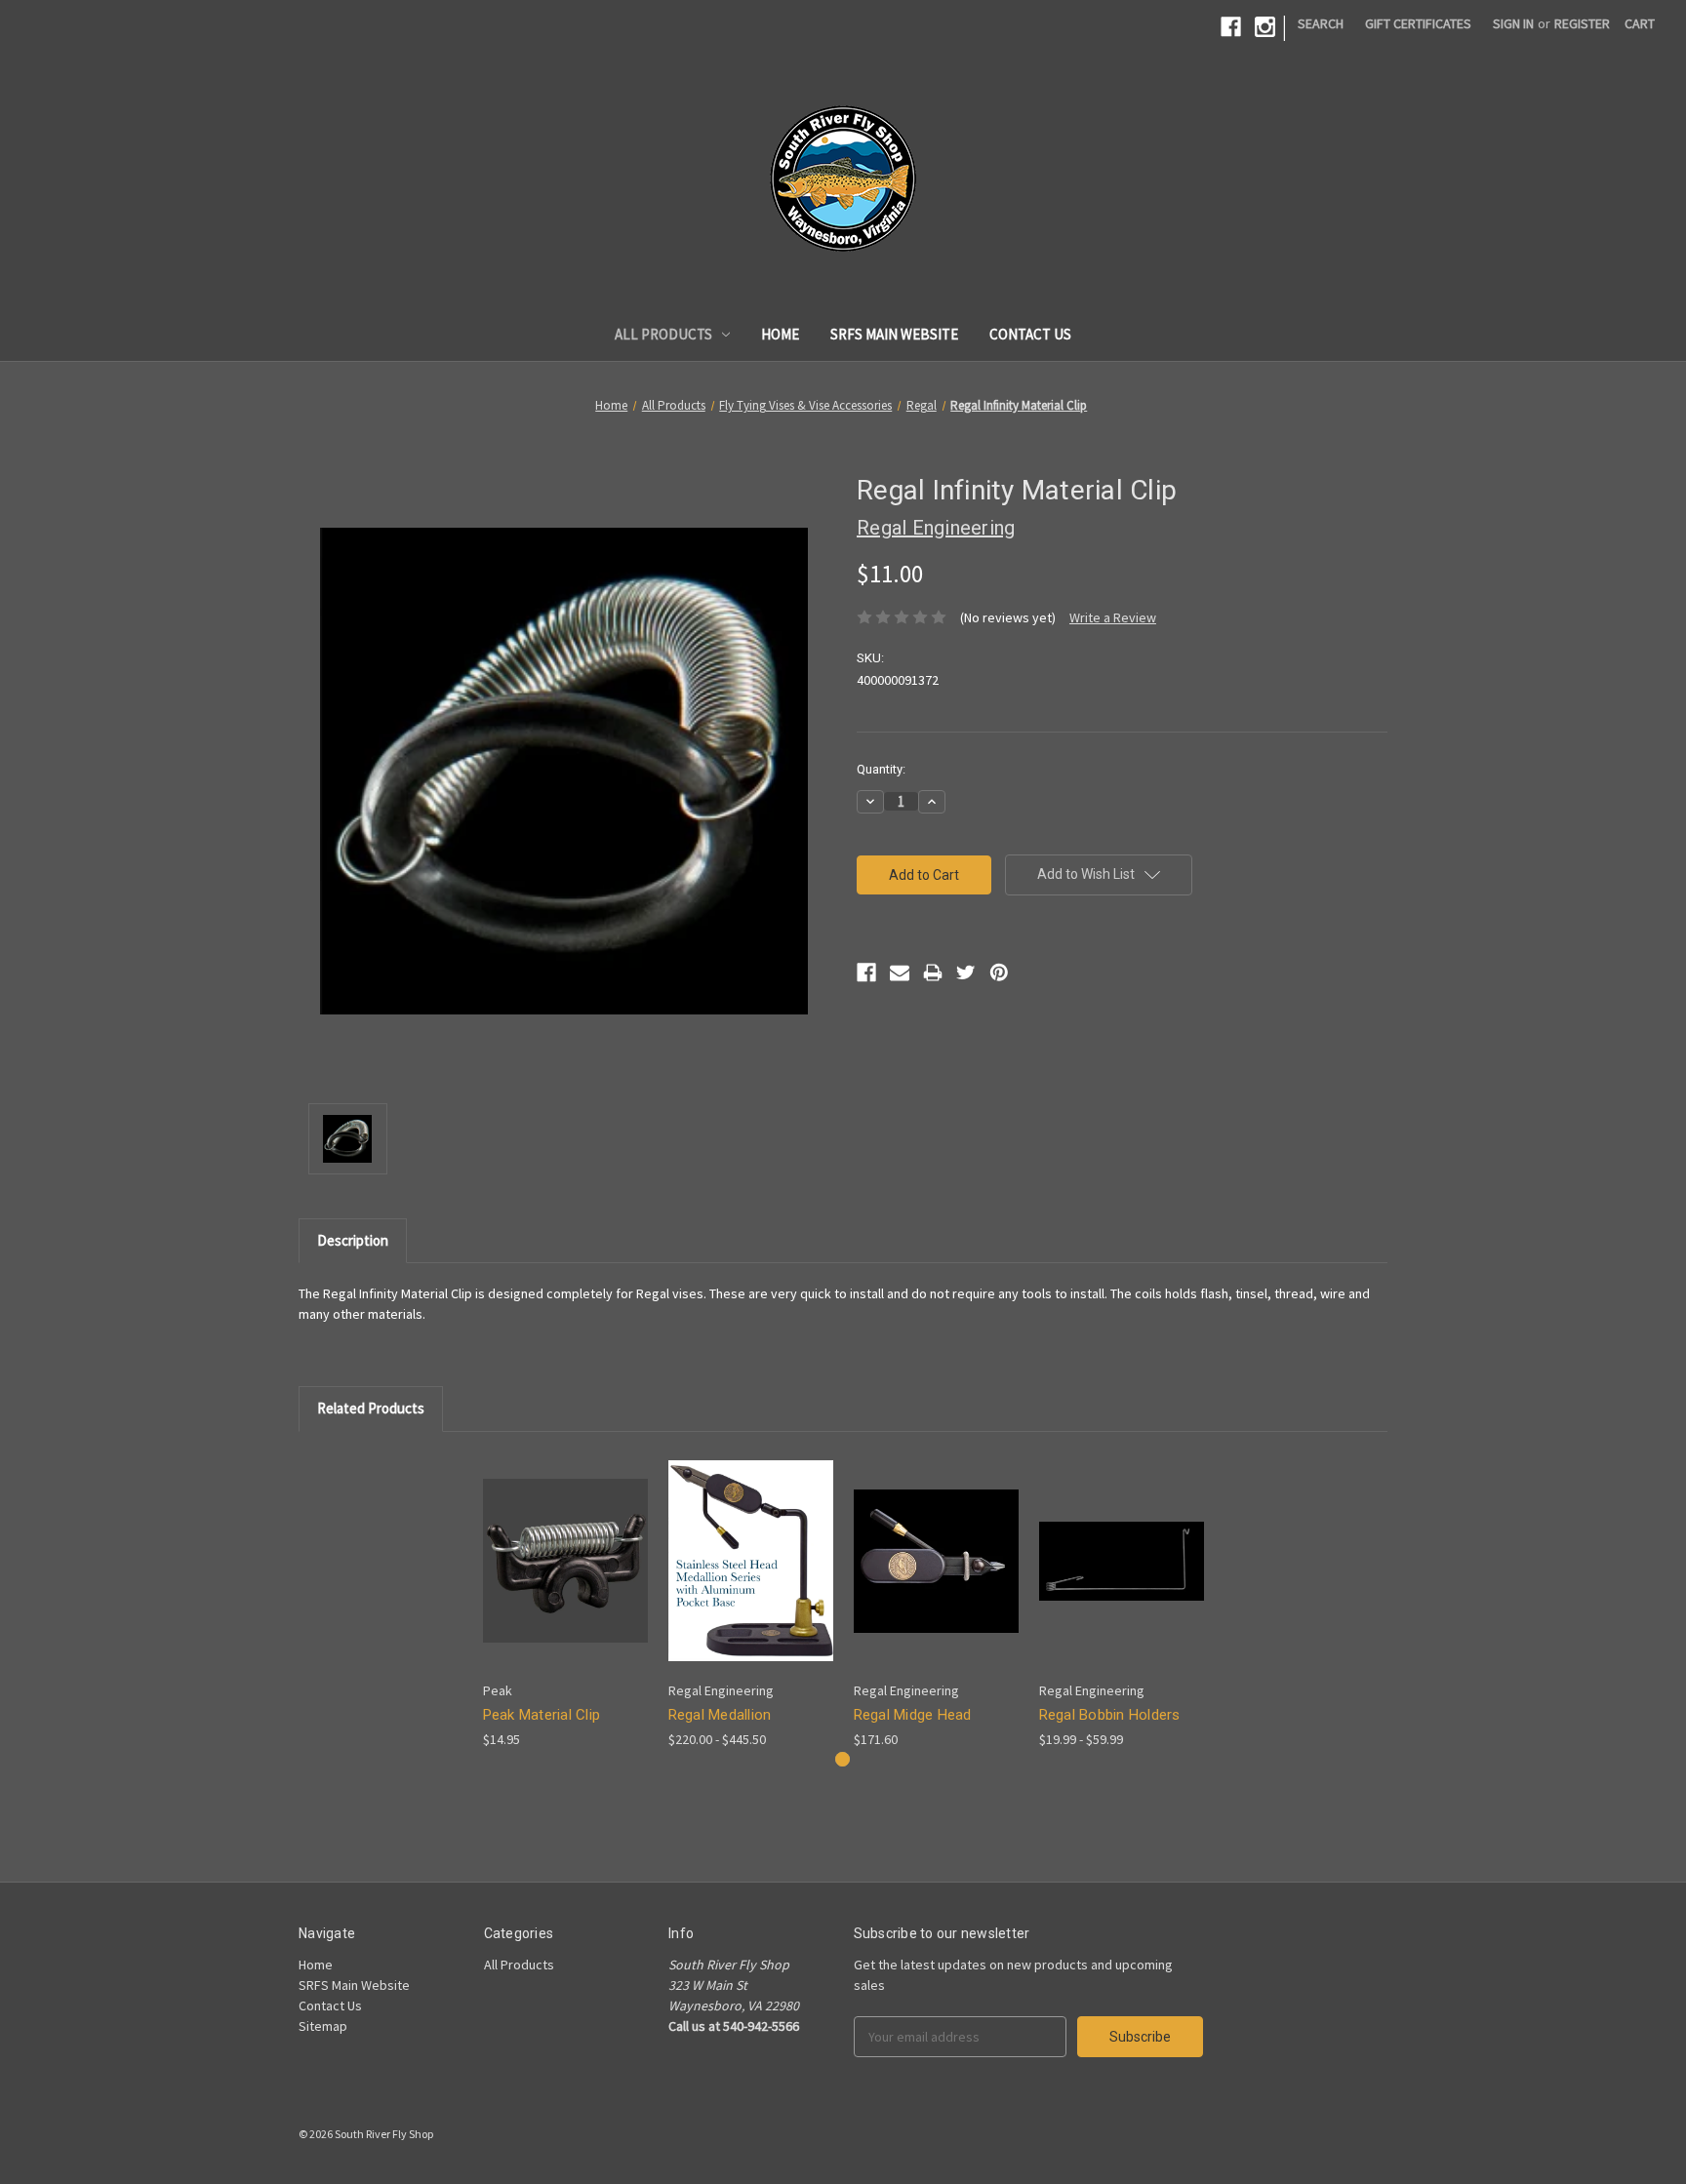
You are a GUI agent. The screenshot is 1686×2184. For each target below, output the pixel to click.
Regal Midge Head (913, 1715)
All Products (663, 334)
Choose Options (750, 1578)
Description (353, 1240)
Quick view (563, 1544)
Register (1582, 23)
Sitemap (323, 2026)
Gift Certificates (1418, 23)
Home (780, 334)
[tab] (843, 1759)
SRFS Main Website (894, 334)
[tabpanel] (565, 1601)
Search (1321, 23)
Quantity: (881, 769)
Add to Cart (565, 1578)
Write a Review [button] (1113, 617)
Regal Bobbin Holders (1110, 1715)
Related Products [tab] (371, 1408)
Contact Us (1030, 334)
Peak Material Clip (542, 1715)
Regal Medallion (720, 1715)
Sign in (1513, 23)
